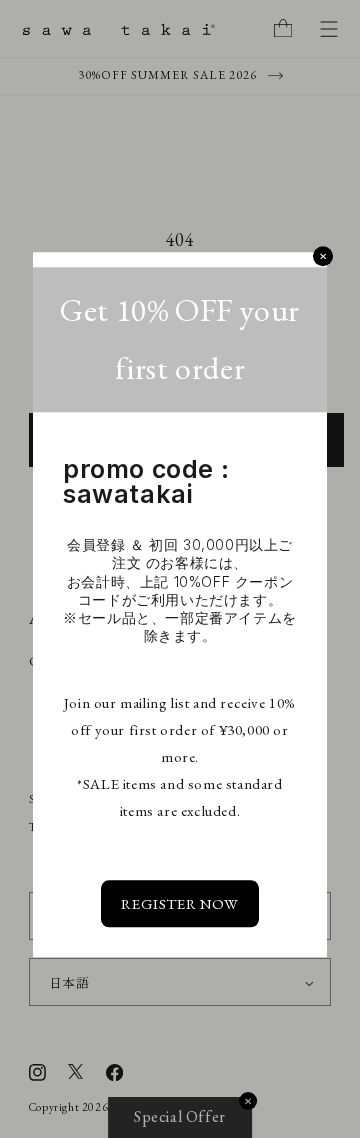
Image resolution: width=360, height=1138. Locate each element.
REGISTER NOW (179, 904)
